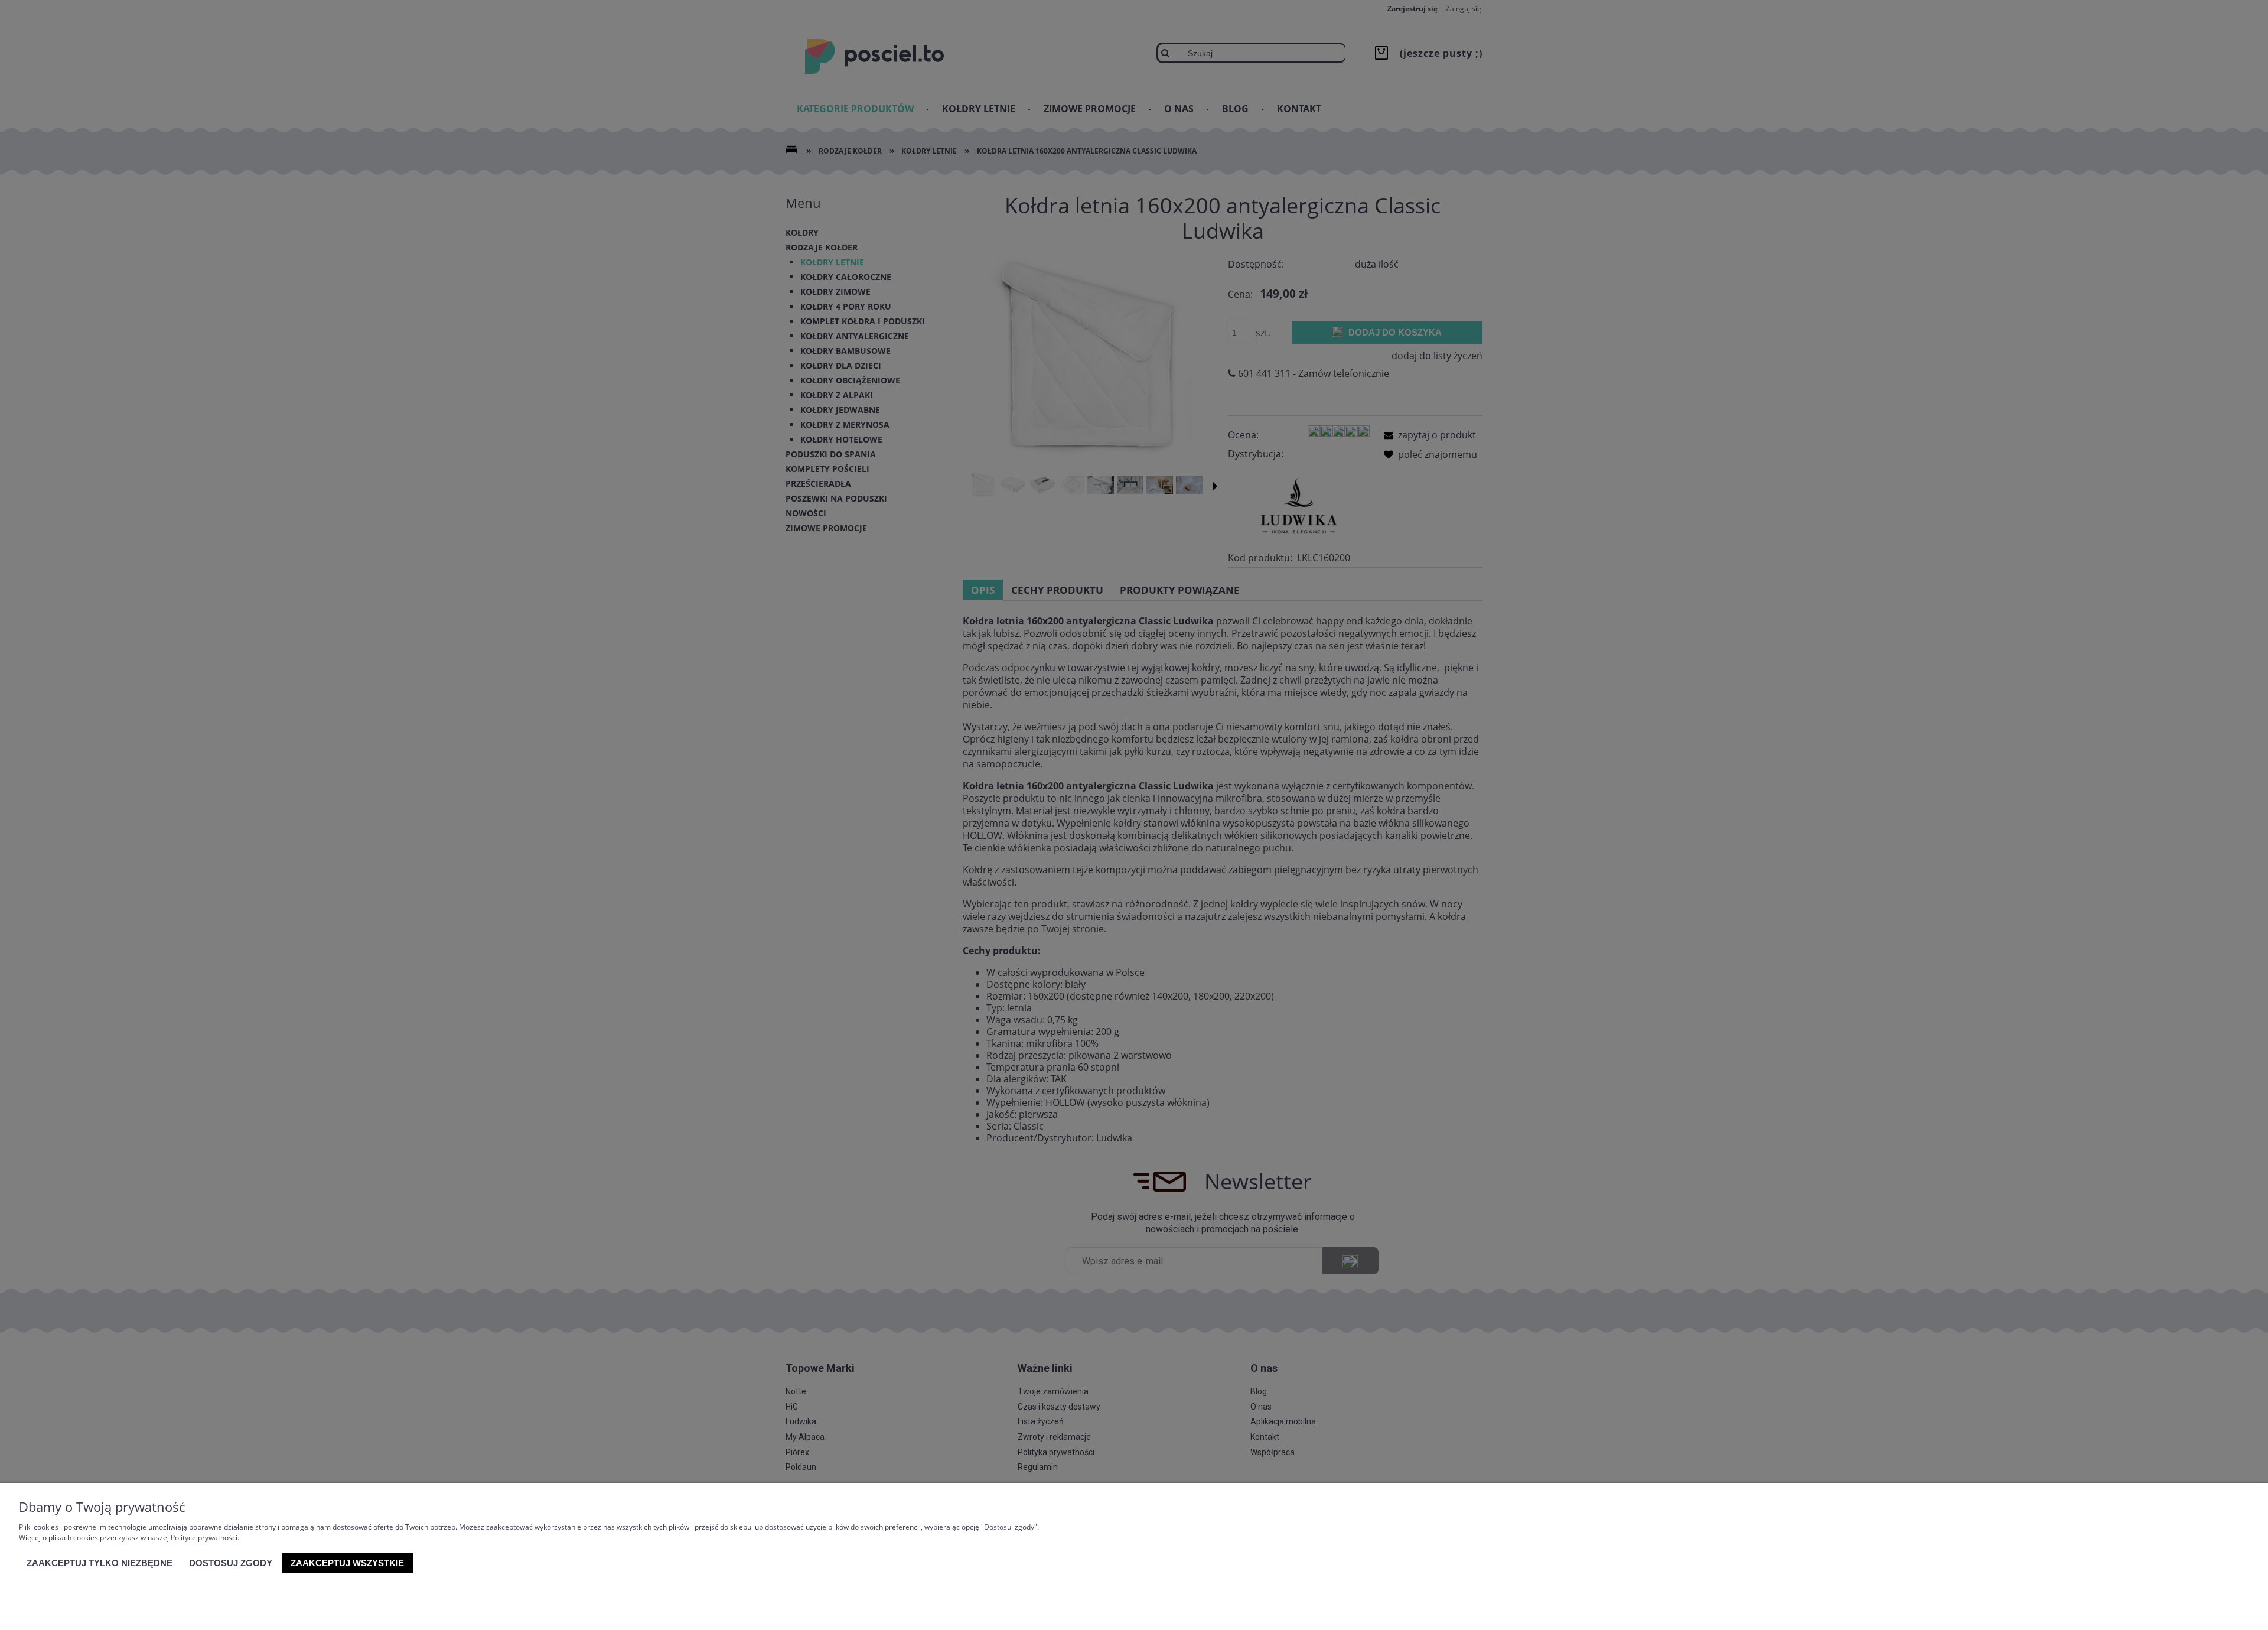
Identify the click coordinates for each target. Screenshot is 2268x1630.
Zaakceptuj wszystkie (347, 1563)
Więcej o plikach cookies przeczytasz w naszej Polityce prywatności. (129, 1538)
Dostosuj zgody (231, 1563)
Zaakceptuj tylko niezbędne (100, 1563)
